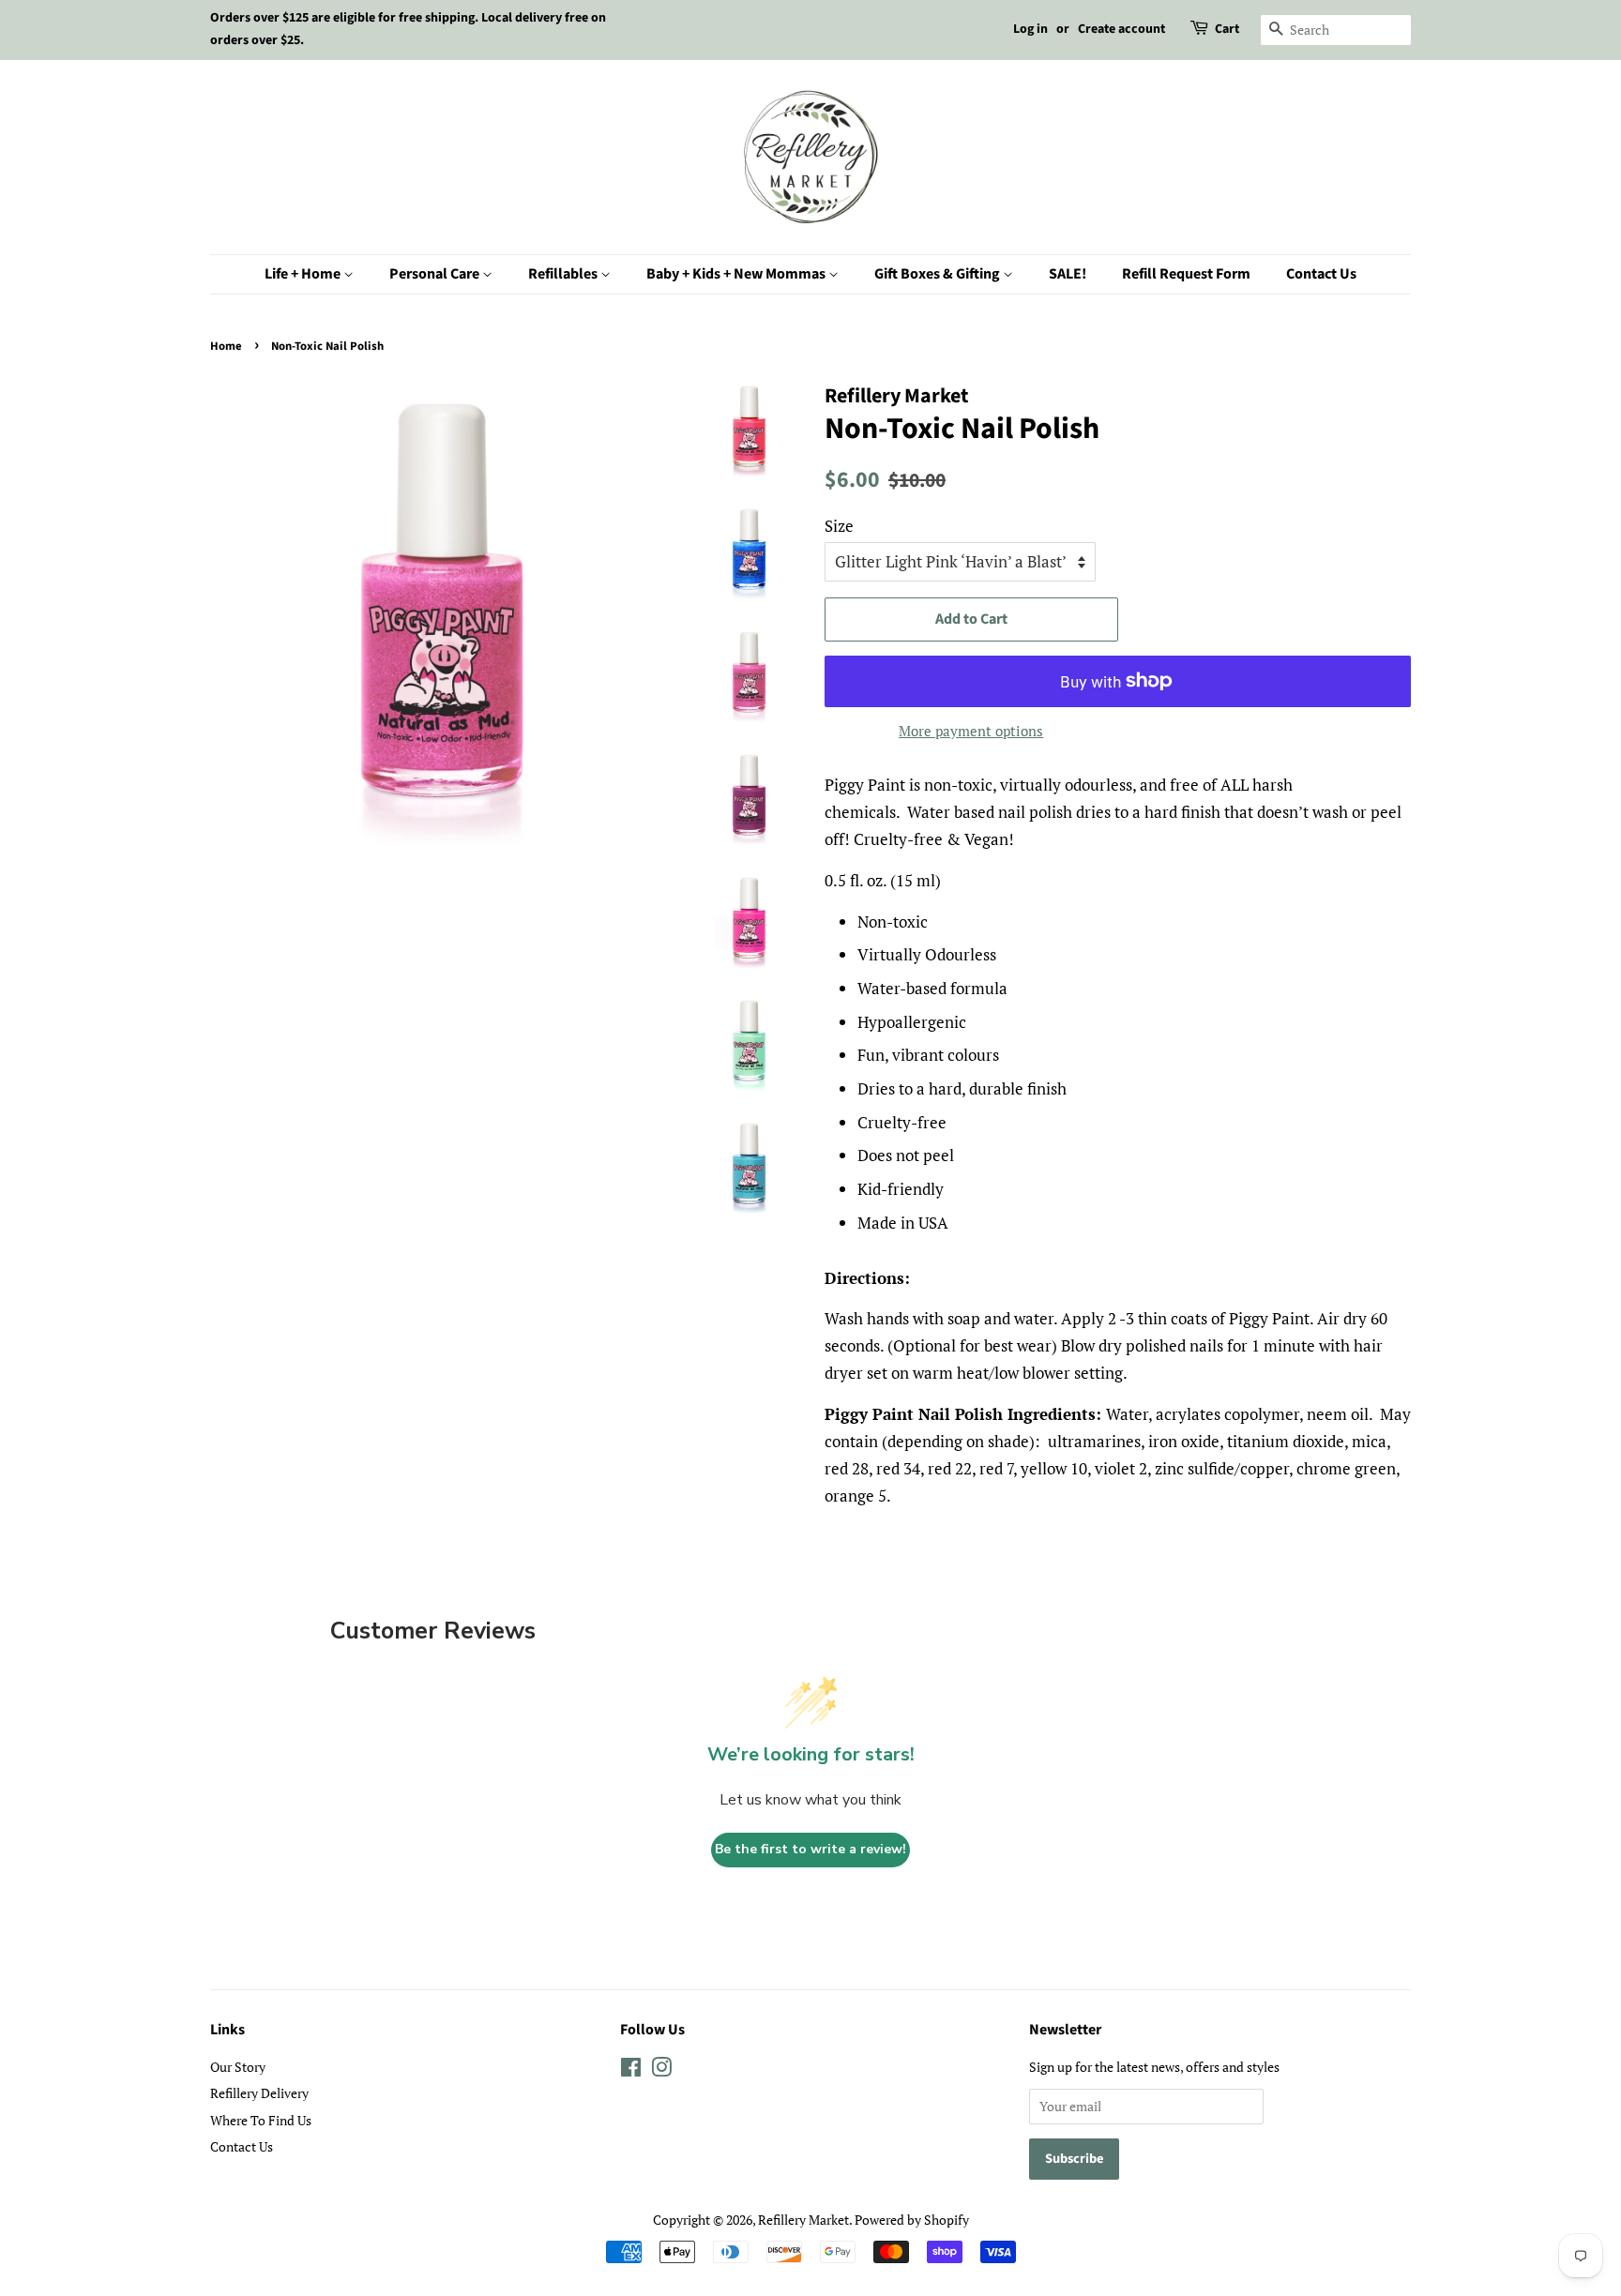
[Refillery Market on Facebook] (631, 2070)
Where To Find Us (261, 2120)
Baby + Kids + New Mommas (737, 274)
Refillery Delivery (259, 2093)
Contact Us (1321, 274)
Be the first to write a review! (810, 1849)
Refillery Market (803, 2220)
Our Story (238, 2067)
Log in (1030, 29)
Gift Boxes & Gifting (939, 274)
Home (226, 346)
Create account (1121, 29)
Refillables (564, 274)
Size (839, 526)
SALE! (1068, 274)
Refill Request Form (1186, 274)
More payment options (971, 731)
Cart (1227, 29)
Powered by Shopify (912, 2220)
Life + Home (304, 274)
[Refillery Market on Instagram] (661, 2070)
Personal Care (436, 274)
